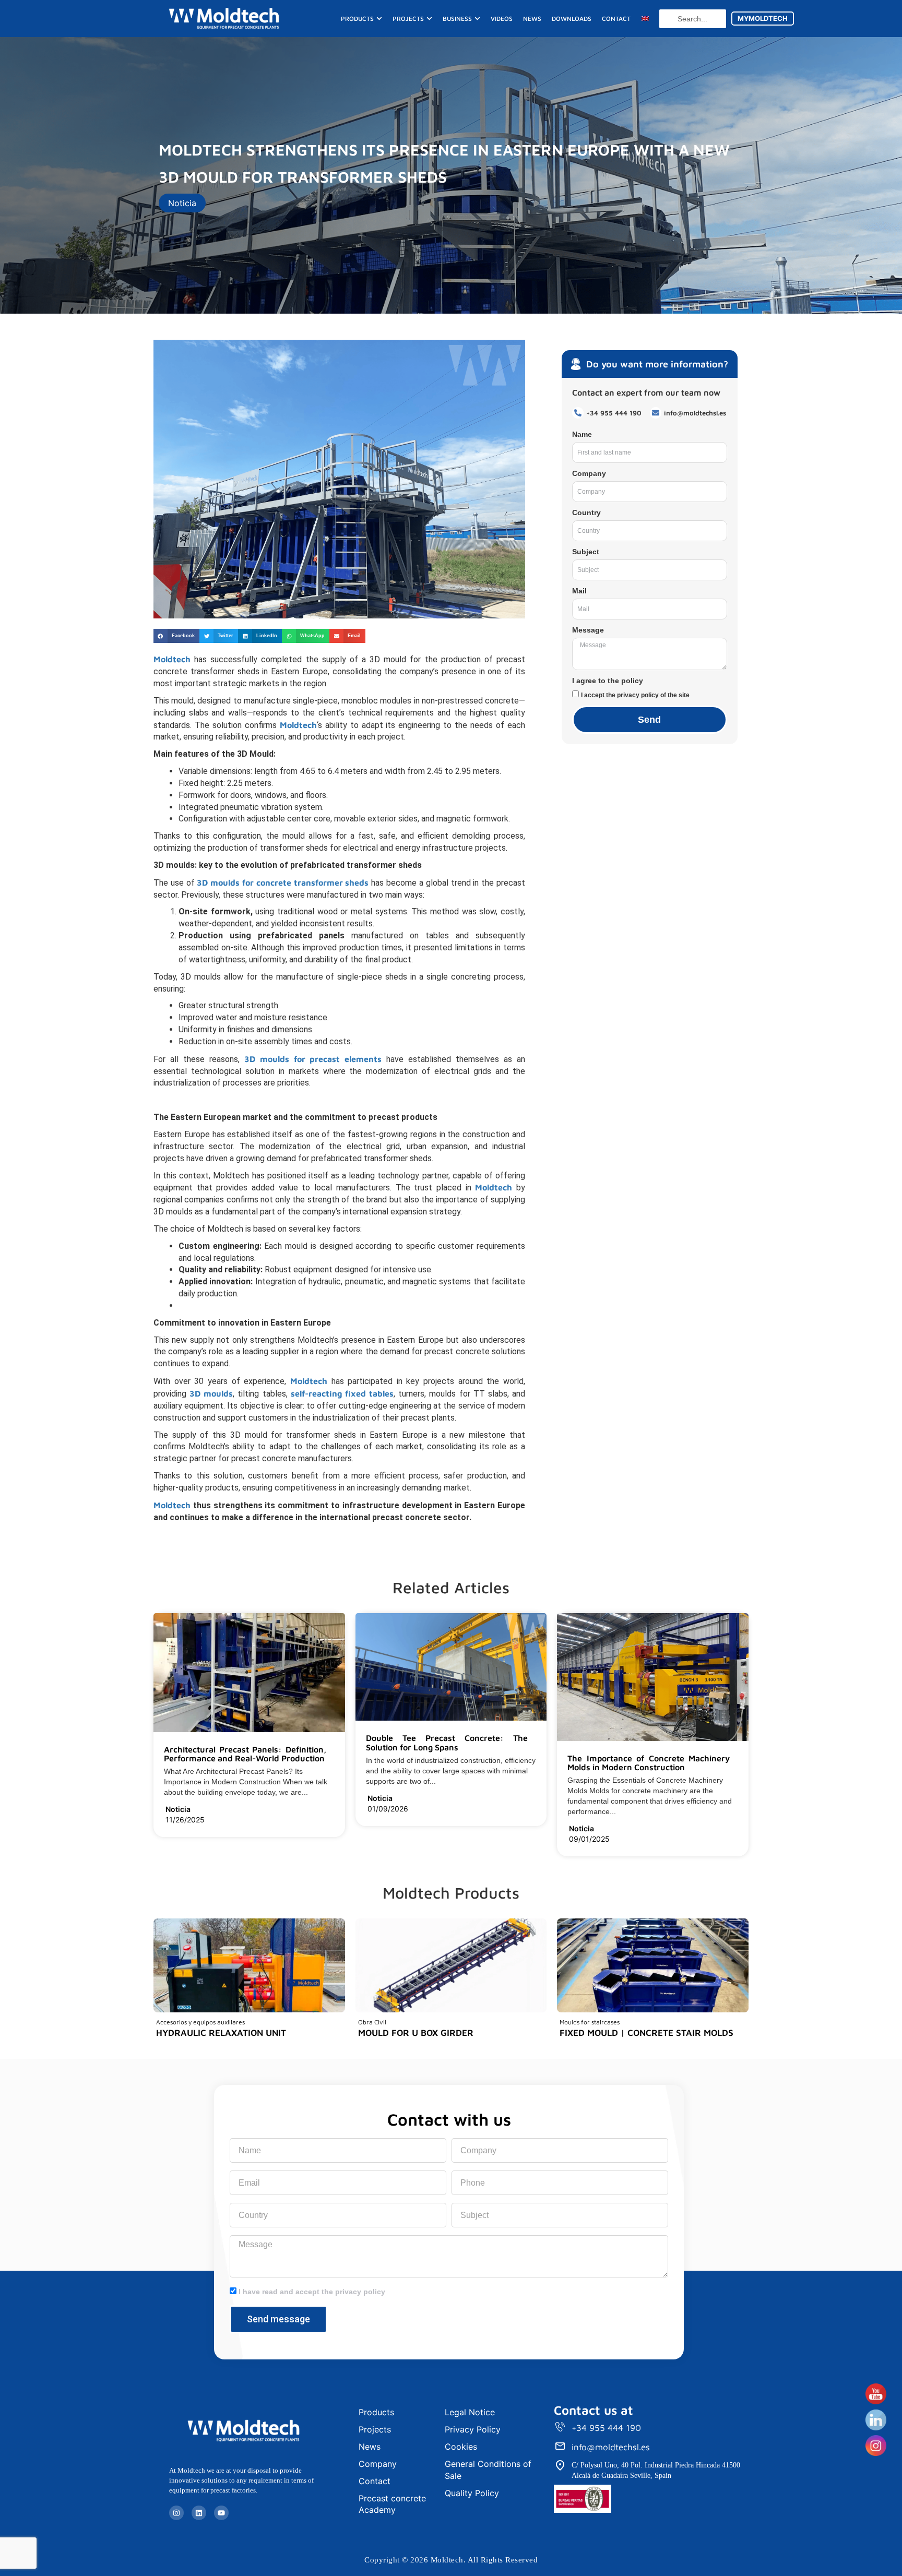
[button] (176, 636)
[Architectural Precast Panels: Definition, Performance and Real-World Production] (330, 1759)
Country (586, 512)
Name (582, 434)
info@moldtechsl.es (611, 2447)
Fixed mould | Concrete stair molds (646, 2033)
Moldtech (298, 725)
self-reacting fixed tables (342, 1393)
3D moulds (211, 1393)
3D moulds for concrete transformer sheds (283, 882)
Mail (579, 591)
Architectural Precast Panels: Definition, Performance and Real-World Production (245, 1754)
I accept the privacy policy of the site (635, 695)
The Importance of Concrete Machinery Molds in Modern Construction (649, 1763)
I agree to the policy (608, 681)
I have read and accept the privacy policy (312, 2292)
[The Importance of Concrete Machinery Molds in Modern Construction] (734, 1768)
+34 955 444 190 (606, 2428)
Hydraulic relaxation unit (221, 2033)
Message (588, 630)
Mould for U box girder (416, 2033)
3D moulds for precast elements (313, 1059)
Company (589, 473)
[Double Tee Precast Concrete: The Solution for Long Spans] (532, 1748)
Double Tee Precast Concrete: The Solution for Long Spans (447, 1743)
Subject (586, 552)
